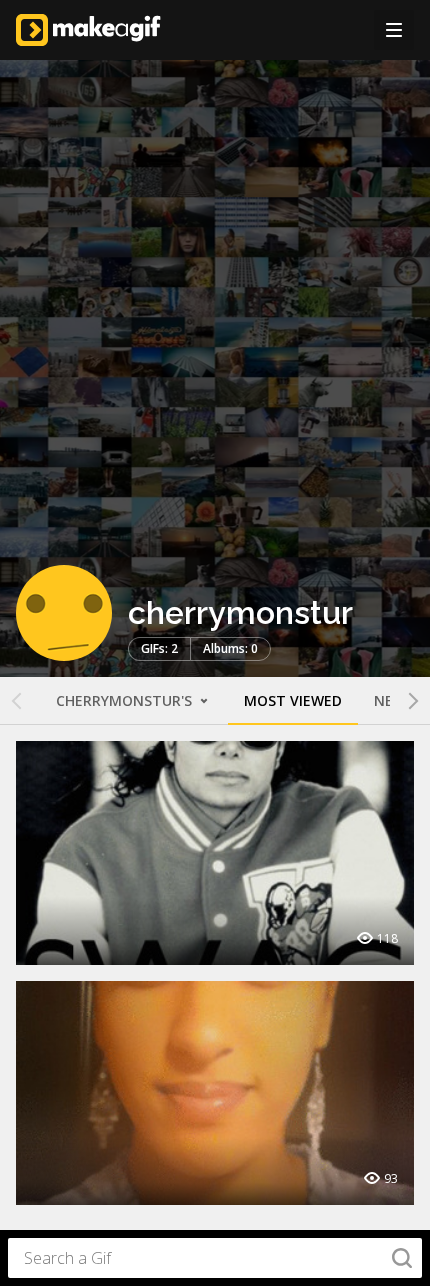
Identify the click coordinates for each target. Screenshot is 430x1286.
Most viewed (293, 700)
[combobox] (215, 1258)
